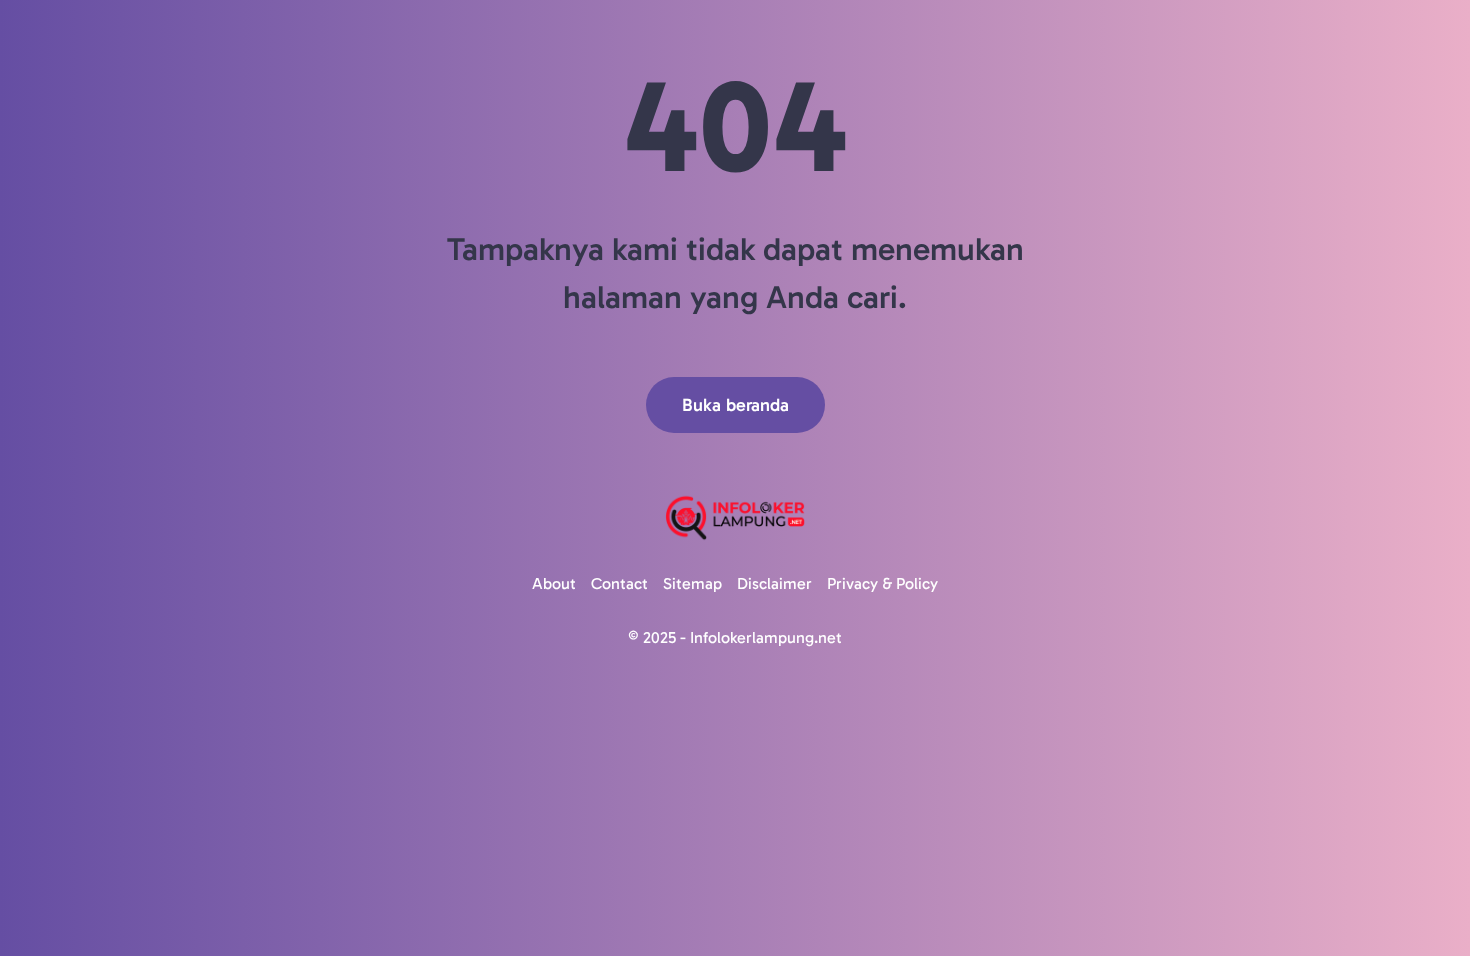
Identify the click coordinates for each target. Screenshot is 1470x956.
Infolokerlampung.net (766, 637)
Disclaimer (774, 583)
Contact (619, 583)
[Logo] (735, 517)
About (554, 583)
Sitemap (692, 583)
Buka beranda (735, 405)
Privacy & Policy (882, 583)
